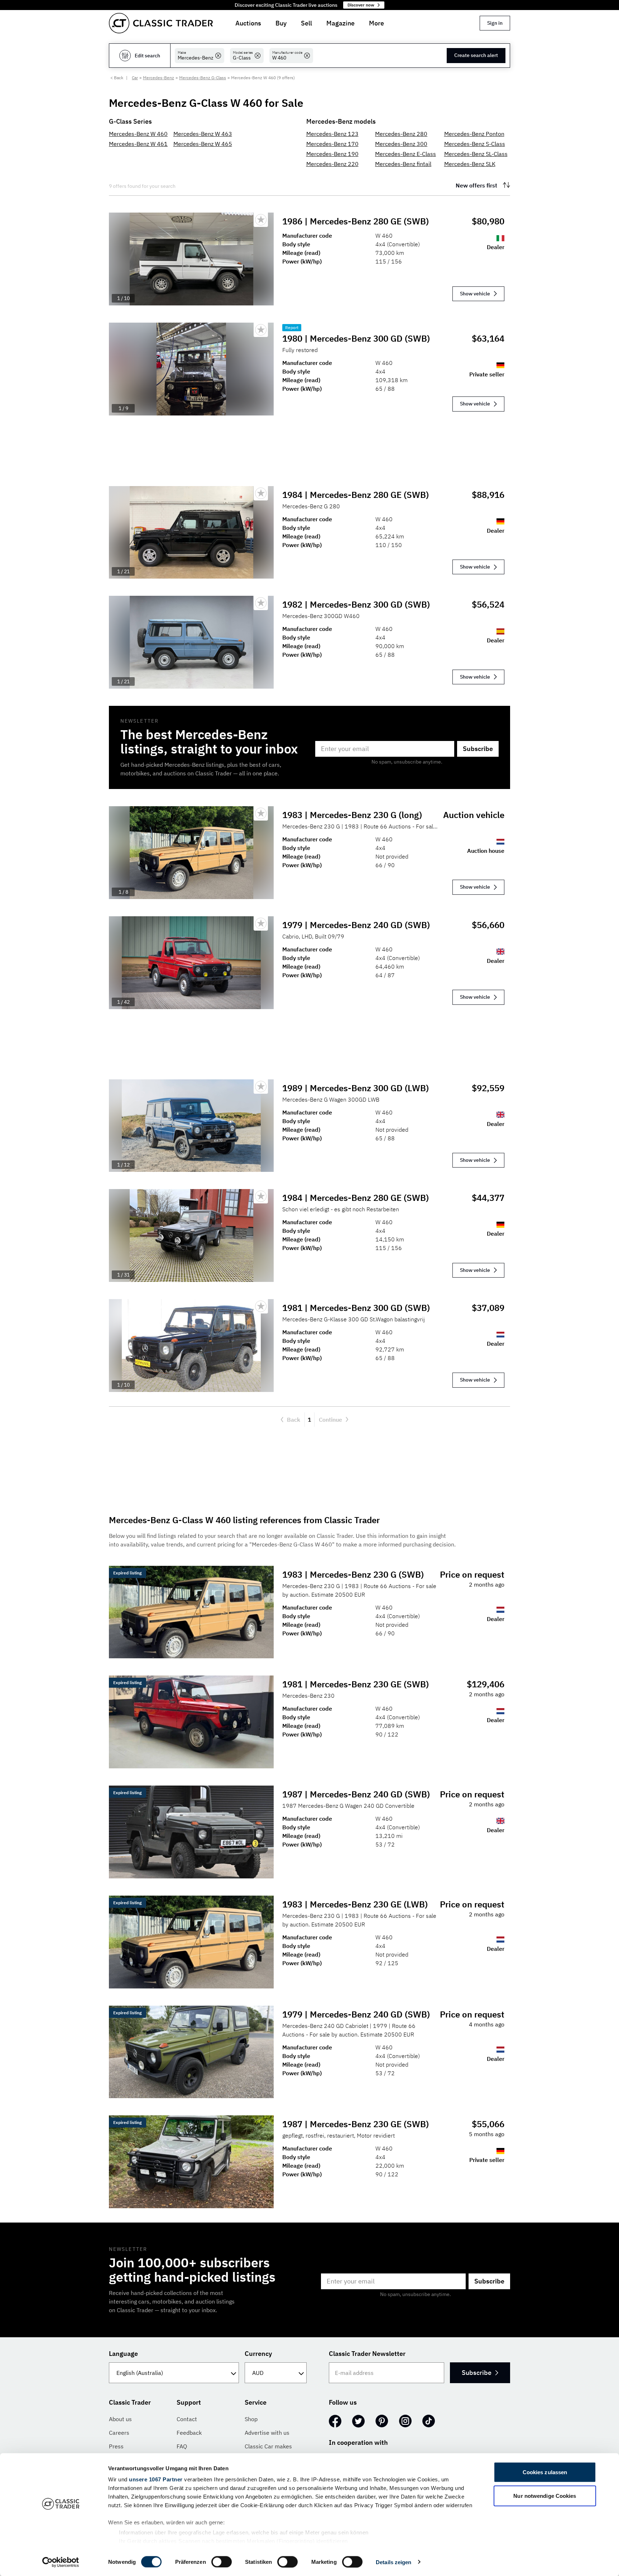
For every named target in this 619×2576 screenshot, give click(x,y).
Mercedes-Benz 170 (332, 144)
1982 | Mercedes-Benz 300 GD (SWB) (356, 604)
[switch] (222, 2562)
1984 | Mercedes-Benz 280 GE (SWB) (356, 495)
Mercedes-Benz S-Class (475, 144)
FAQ (182, 2446)
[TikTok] (429, 2421)
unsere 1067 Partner (156, 2479)
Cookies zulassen (545, 2472)
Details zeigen (394, 2562)
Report (292, 327)
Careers (119, 2433)
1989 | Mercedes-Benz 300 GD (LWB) (356, 1088)
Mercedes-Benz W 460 (138, 134)
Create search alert (476, 55)
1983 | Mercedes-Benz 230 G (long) (352, 815)
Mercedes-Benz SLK (470, 164)
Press (116, 2446)
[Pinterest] (382, 2421)
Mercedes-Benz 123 (332, 134)
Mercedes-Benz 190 (332, 154)
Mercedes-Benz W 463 (203, 134)
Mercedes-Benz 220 (332, 164)
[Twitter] (358, 2421)
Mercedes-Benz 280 (401, 134)
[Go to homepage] (161, 23)
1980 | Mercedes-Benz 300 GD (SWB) (356, 338)
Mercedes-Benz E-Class (406, 154)
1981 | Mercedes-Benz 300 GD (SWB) (356, 1308)
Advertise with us (267, 2433)
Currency (258, 2354)
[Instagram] (405, 2421)
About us (120, 2419)
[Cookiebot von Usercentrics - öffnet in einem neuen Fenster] (61, 2562)
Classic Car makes (268, 2446)
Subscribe (478, 749)
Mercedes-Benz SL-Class (476, 154)
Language (123, 2354)
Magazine (340, 23)
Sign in (495, 23)
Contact (187, 2419)
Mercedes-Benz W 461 (138, 144)
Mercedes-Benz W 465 (203, 144)
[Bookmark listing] (261, 220)
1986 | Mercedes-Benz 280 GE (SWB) (356, 221)
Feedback (189, 2433)
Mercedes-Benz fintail (403, 164)
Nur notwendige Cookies (545, 2496)
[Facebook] (335, 2421)
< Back (117, 78)
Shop (251, 2419)
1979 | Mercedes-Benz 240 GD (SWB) (356, 925)
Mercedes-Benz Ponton (474, 134)
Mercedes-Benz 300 (401, 144)
